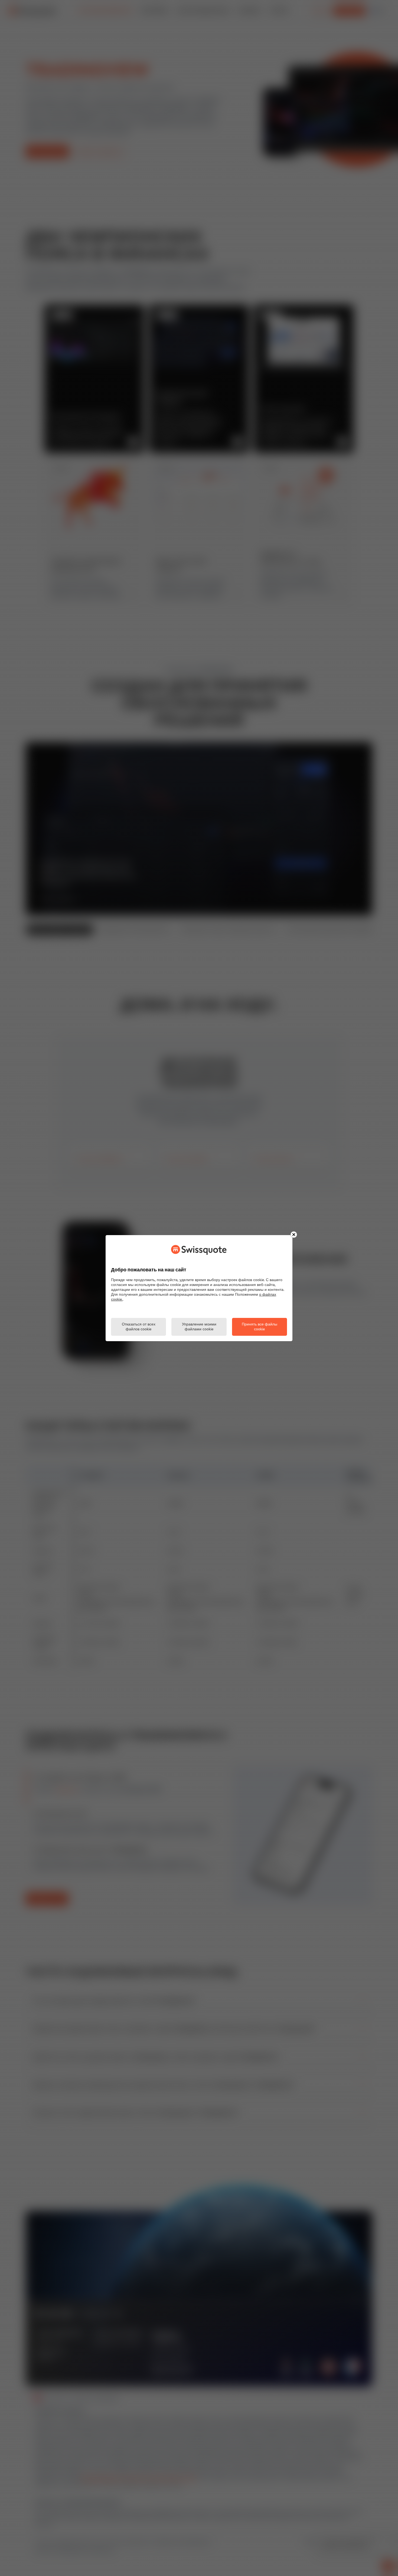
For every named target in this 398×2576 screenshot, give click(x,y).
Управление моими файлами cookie (199, 1327)
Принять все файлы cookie (260, 1327)
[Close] (294, 1235)
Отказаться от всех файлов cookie (139, 1327)
